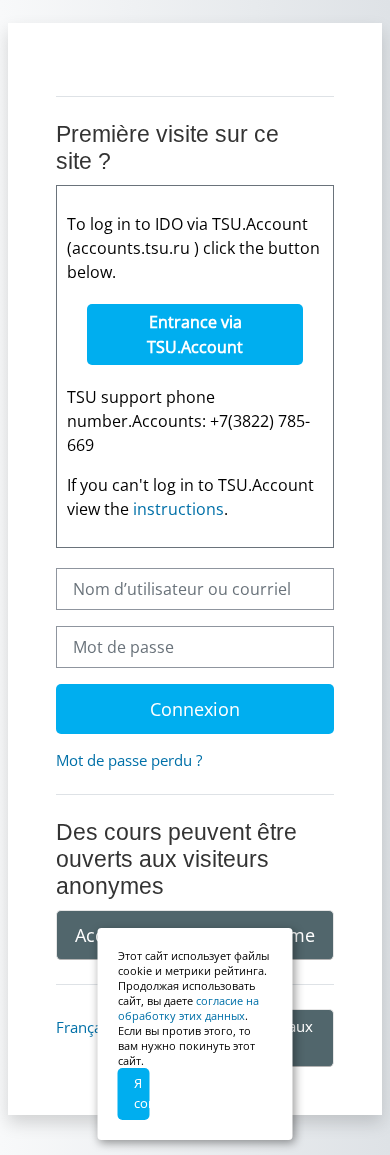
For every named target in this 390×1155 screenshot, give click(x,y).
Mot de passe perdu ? (129, 760)
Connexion (195, 709)
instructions (178, 509)
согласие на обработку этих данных (188, 1008)
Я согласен (142, 1093)
